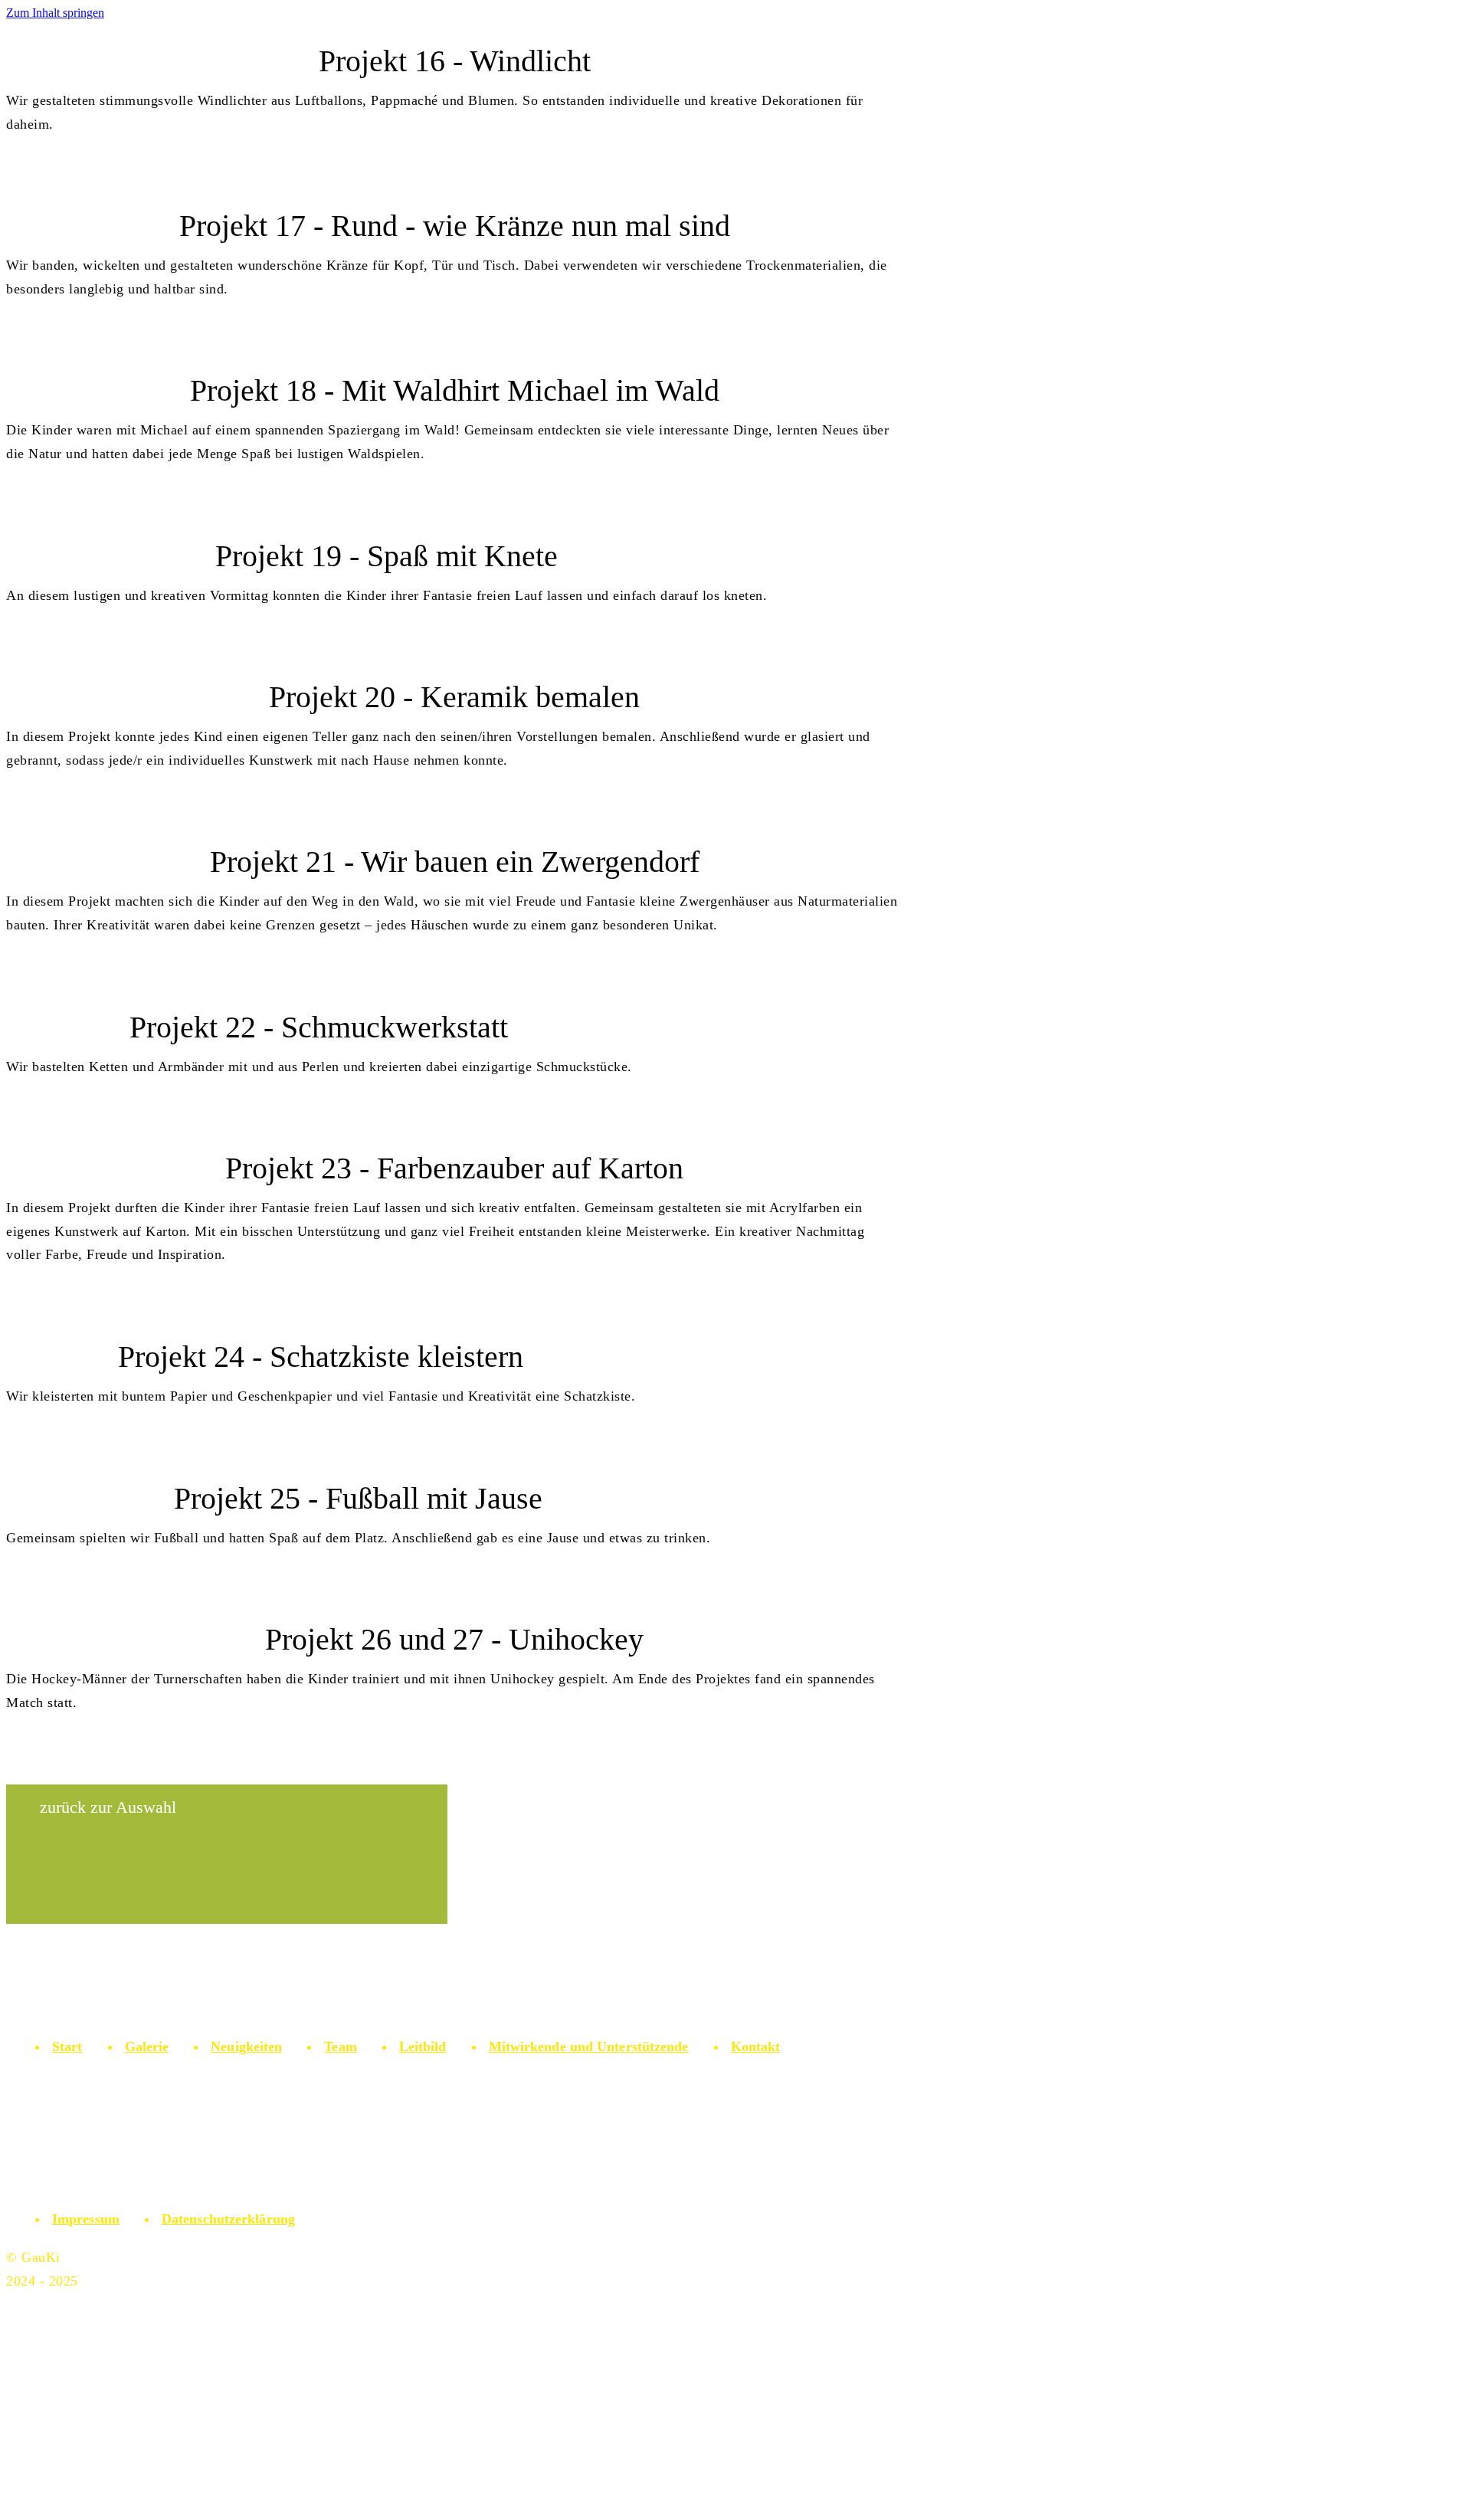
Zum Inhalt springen (55, 13)
